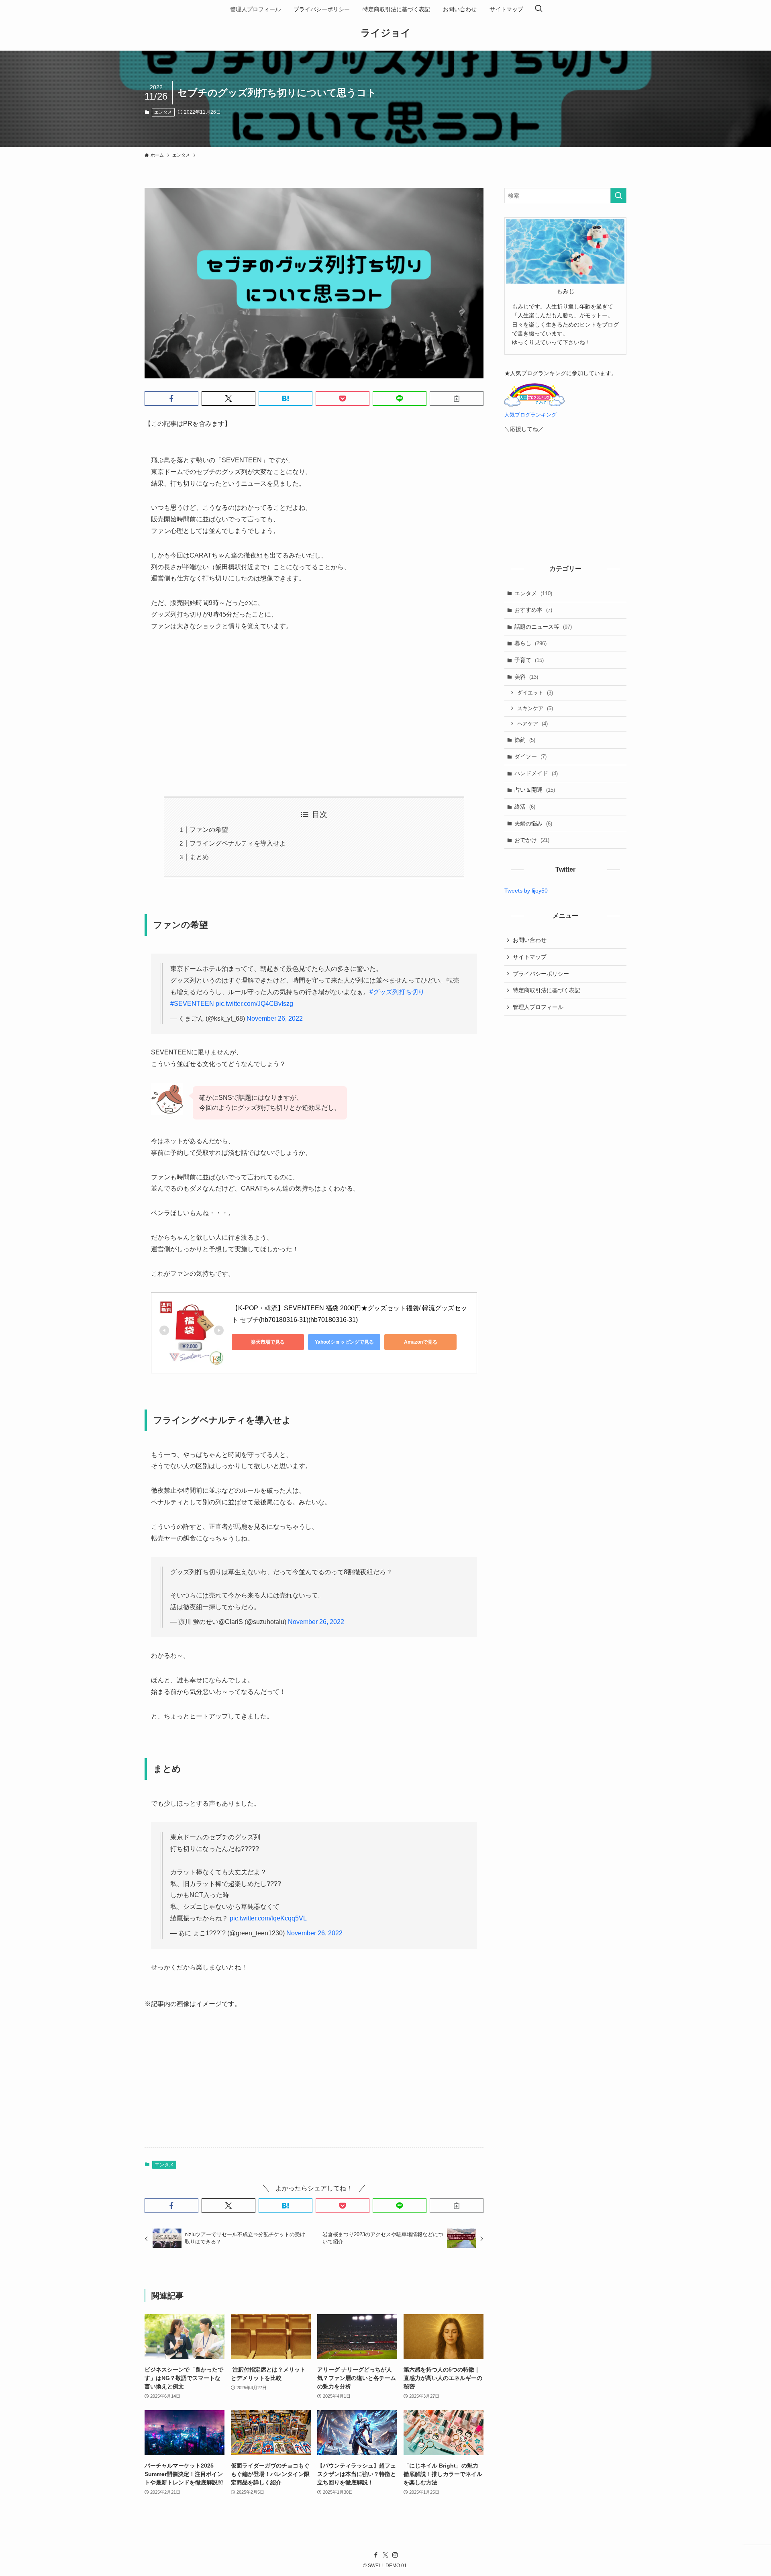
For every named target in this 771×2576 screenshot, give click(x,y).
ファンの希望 (209, 830)
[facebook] (376, 2555)
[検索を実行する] (618, 196)
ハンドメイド (536, 773)
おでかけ (532, 840)
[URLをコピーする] (457, 398)
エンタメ (163, 112)
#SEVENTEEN (192, 1004)
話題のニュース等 (543, 627)
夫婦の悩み (533, 823)
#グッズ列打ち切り (397, 992)
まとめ (199, 857)
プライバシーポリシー (541, 974)
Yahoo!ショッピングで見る (344, 1342)
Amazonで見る (421, 1342)
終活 (525, 807)
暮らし (530, 643)
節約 (525, 740)
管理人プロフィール (538, 1007)
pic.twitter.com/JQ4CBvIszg (254, 1004)
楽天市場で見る (268, 1342)
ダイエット (535, 693)
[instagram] (395, 2555)
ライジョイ (386, 33)
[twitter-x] (385, 2555)
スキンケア (535, 708)
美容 (526, 677)
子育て (529, 660)
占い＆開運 (535, 790)
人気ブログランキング (530, 415)
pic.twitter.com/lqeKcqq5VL (268, 1918)
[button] (171, 398)
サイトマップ (530, 957)
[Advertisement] (314, 714)
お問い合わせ (530, 940)
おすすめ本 (533, 610)
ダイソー (530, 756)
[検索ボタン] (538, 9)
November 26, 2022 (275, 1018)
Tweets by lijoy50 (526, 891)
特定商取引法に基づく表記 (547, 990)
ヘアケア (532, 724)
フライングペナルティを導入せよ (238, 843)
